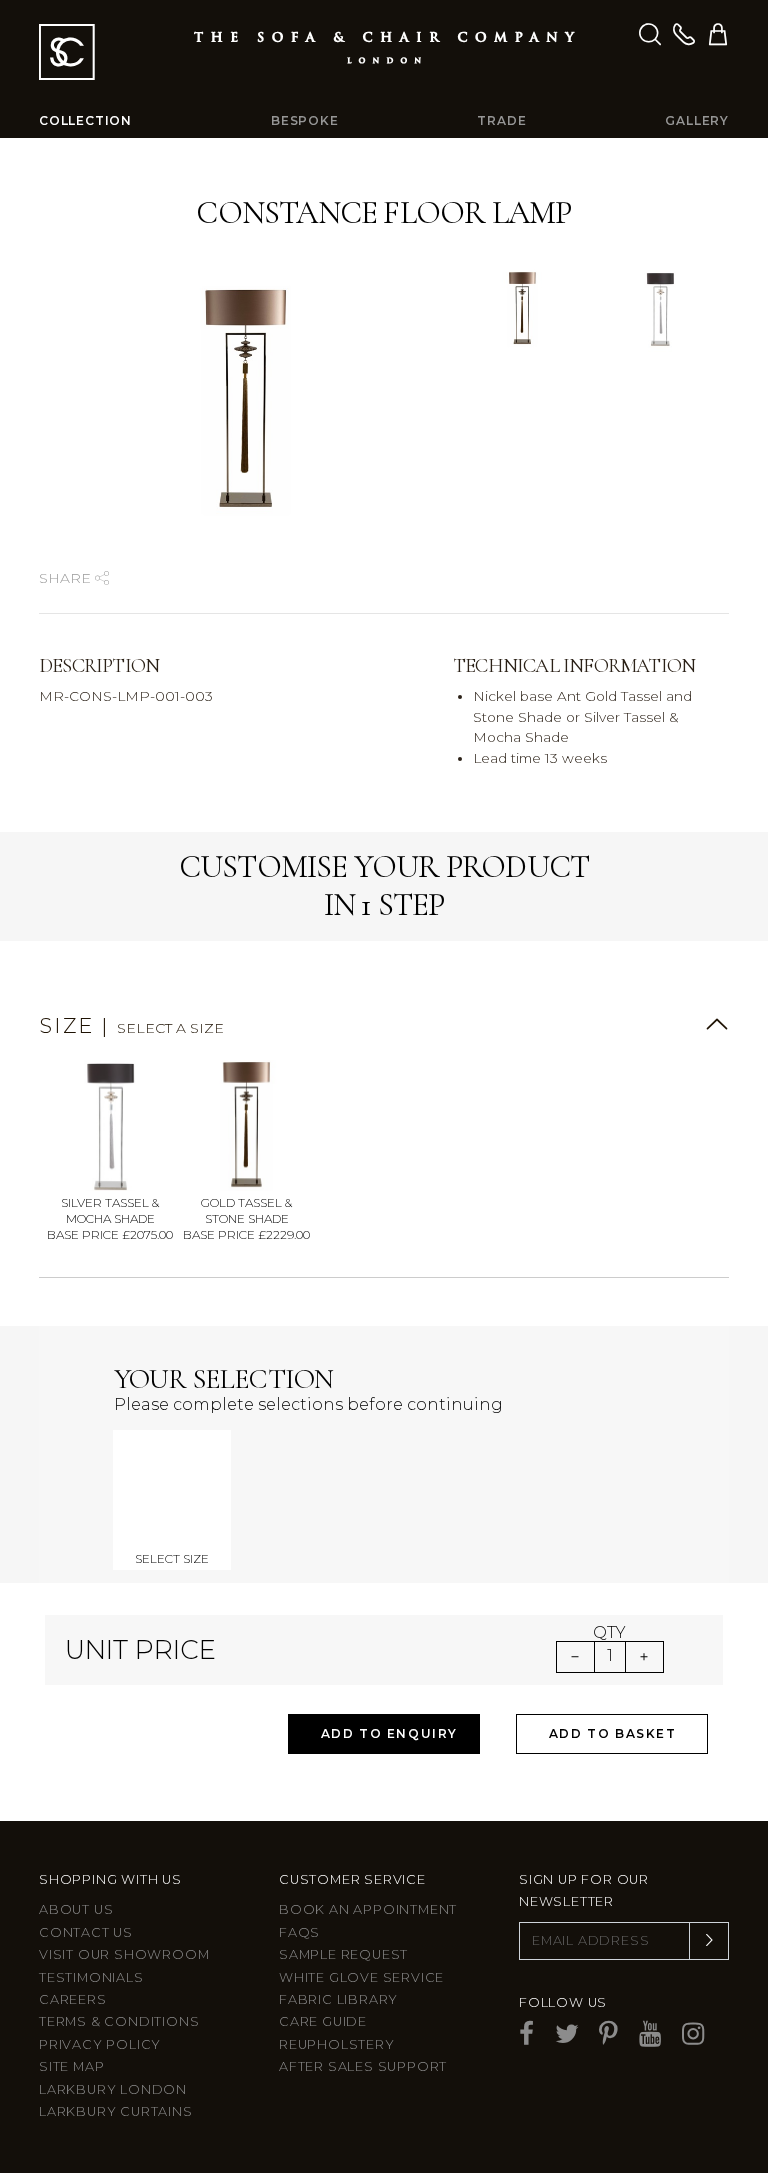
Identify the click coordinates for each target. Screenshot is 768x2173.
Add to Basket (613, 1733)
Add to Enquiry (389, 1733)
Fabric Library (338, 1999)
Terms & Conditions (119, 2021)
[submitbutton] (709, 1941)
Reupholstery (337, 2044)
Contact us (86, 1932)
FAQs (299, 1932)
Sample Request (343, 1954)
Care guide (323, 2021)
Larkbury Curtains (116, 2111)
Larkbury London (113, 2089)
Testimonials (91, 1977)
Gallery (697, 120)
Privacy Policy (100, 2044)
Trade (501, 120)
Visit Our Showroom (124, 1954)
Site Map (71, 2066)
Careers (73, 1999)
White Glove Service (361, 1977)
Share (67, 578)
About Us (76, 1909)
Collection (85, 120)
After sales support (363, 2066)
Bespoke (305, 120)
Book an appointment (368, 1909)
